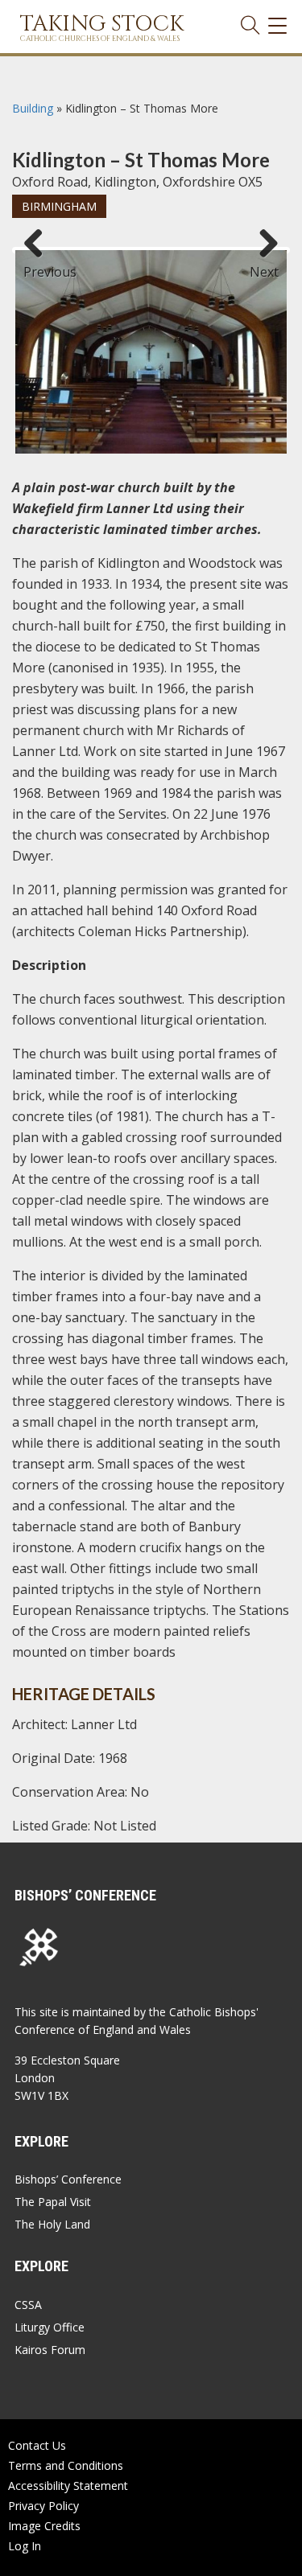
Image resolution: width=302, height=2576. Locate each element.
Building (33, 108)
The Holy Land (52, 2224)
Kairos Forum (50, 2350)
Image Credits (44, 2526)
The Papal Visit (53, 2202)
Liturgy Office (50, 2327)
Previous (39, 265)
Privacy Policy (43, 2506)
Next (264, 265)
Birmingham (59, 206)
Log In (25, 2546)
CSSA (28, 2305)
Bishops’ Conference (68, 2179)
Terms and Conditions (66, 2465)
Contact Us (37, 2445)
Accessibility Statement (68, 2486)
